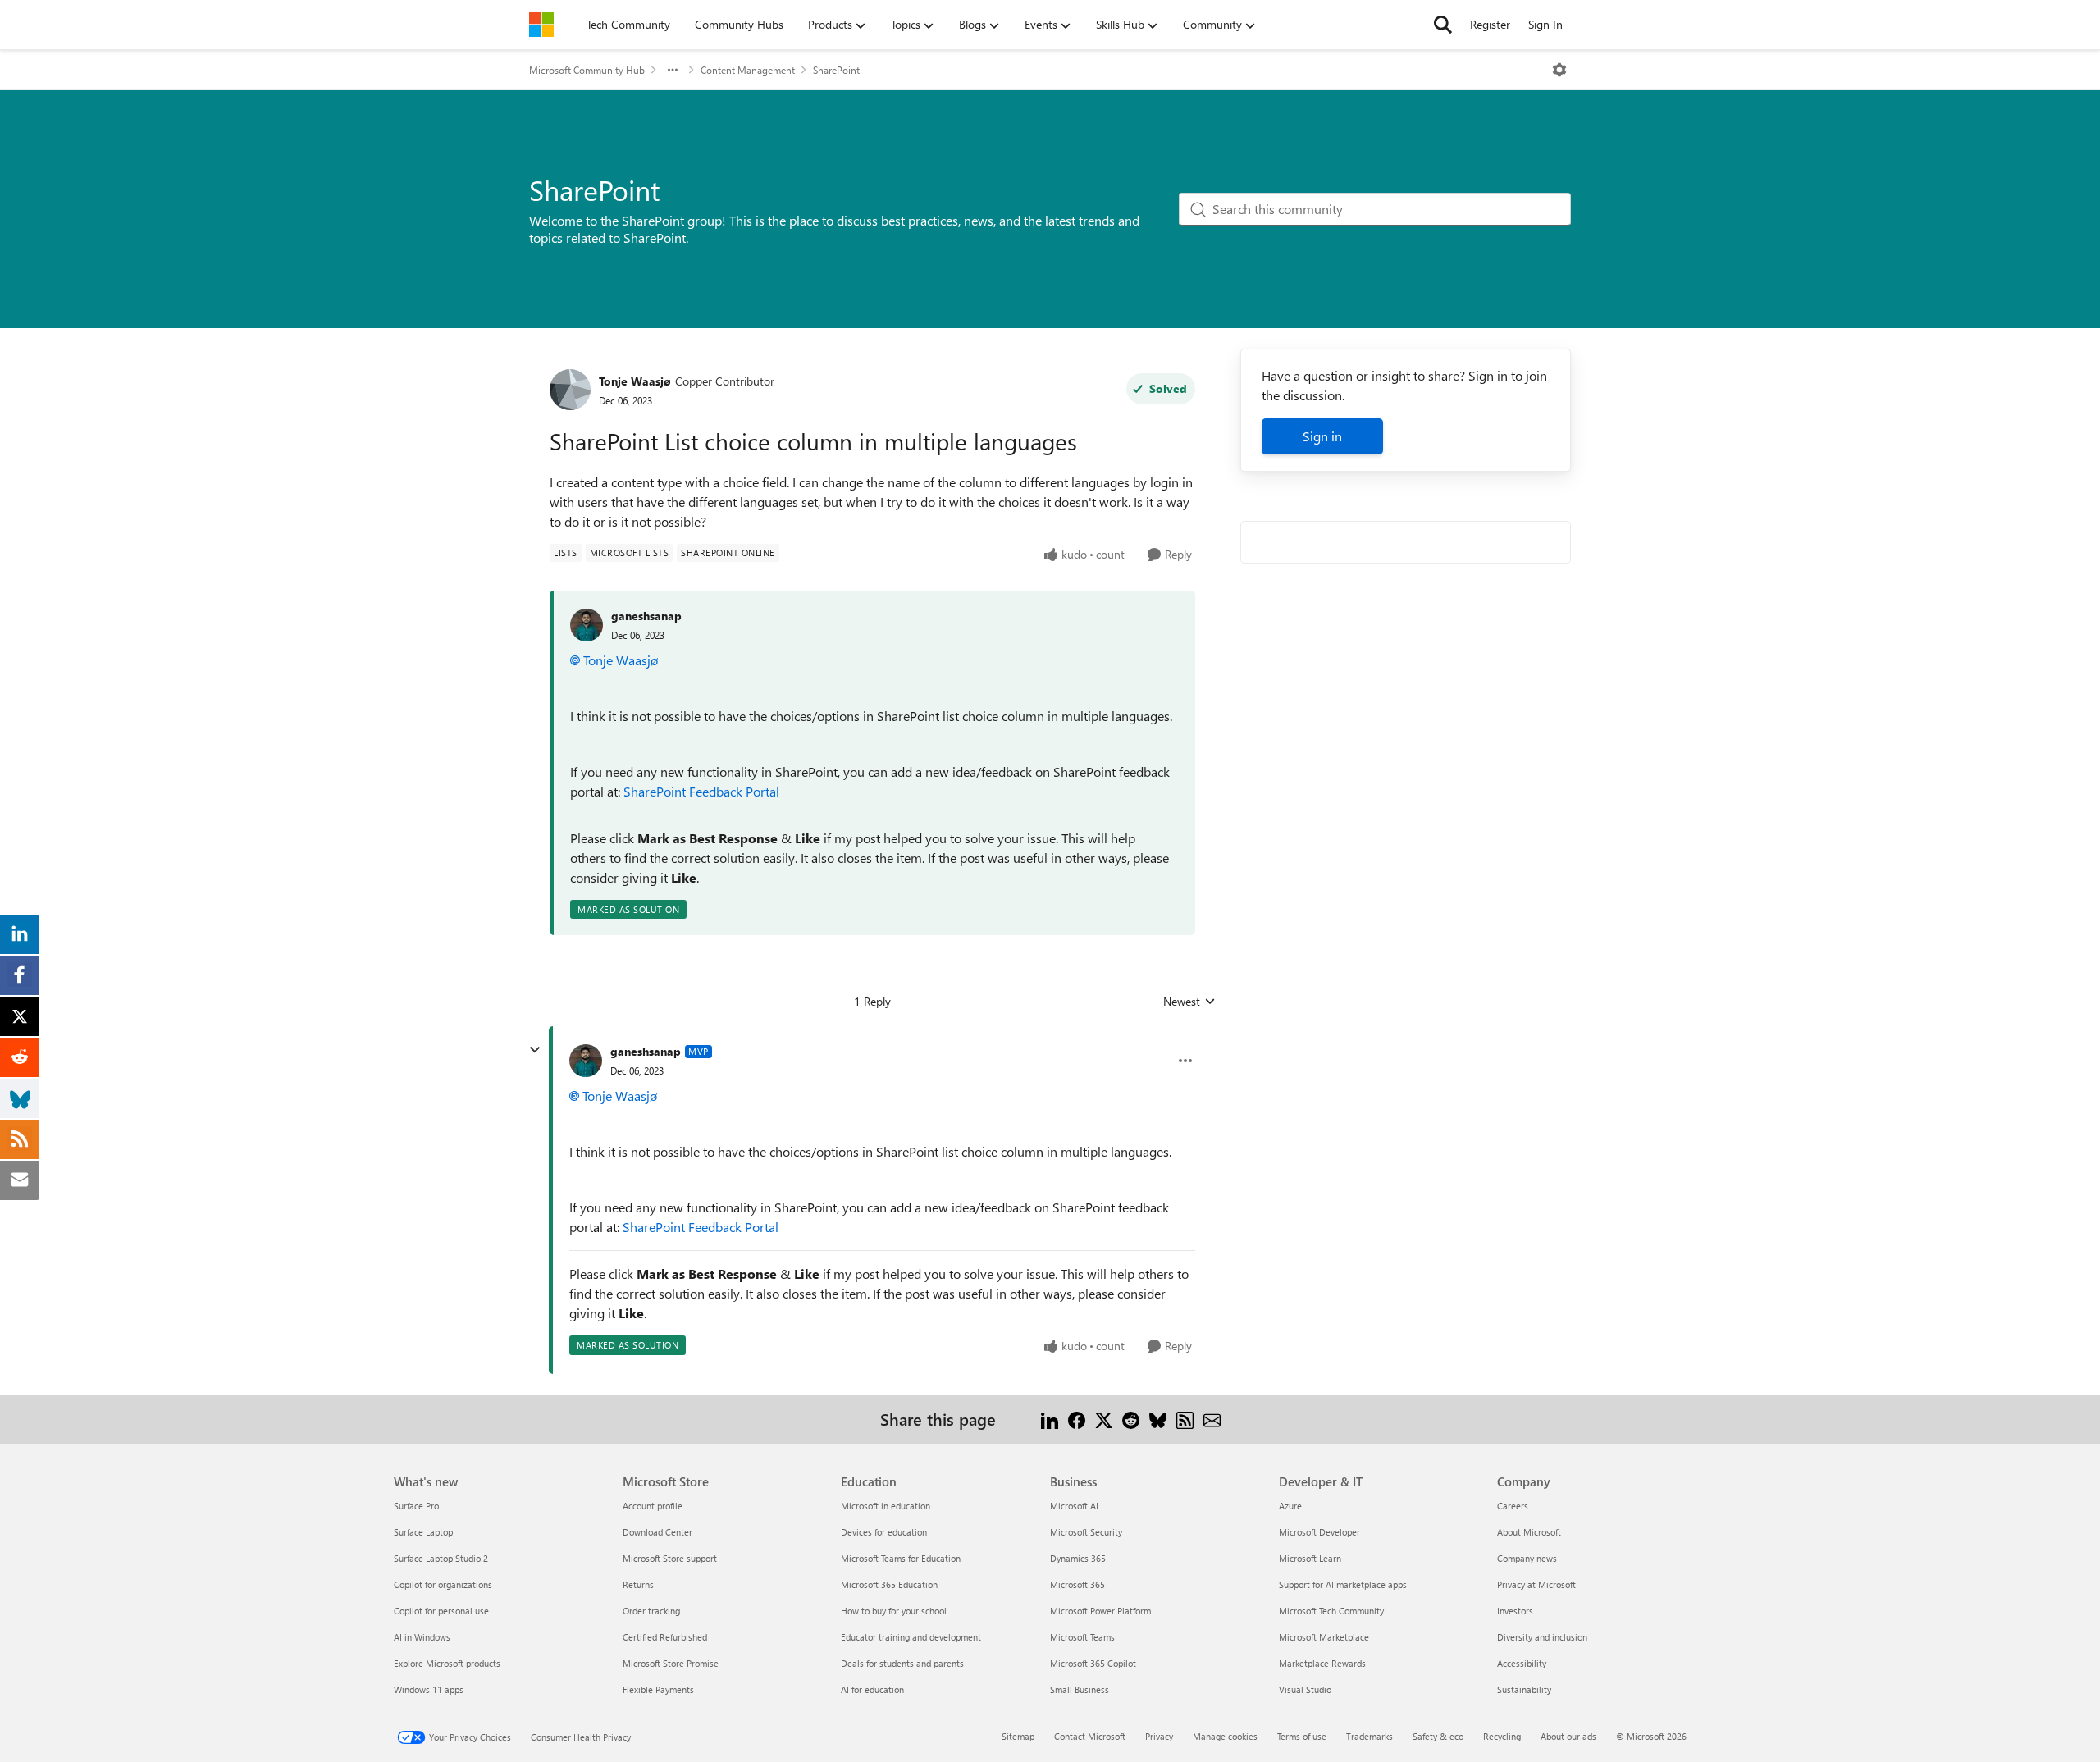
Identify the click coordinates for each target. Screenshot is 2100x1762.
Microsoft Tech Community (1331, 1611)
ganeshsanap (646, 616)
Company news (1527, 1558)
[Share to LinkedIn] (1050, 1419)
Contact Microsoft (1090, 1736)
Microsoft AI (1074, 1506)
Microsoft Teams (1082, 1637)
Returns (638, 1584)
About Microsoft (1529, 1532)
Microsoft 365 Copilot (1093, 1663)
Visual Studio (1305, 1689)
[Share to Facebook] (1077, 1419)
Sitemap (1018, 1736)
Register (1490, 24)
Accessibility (1522, 1663)
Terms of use (1302, 1736)
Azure (1290, 1506)
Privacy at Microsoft (1536, 1584)
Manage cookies (1225, 1736)
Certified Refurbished (665, 1637)
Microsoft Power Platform (1100, 1611)
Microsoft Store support (670, 1558)
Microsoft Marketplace (1324, 1637)
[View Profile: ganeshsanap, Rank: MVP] (586, 1061)
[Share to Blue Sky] (1158, 1419)
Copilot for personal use (441, 1611)
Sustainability (1524, 1689)
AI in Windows (422, 1637)
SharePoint (836, 70)
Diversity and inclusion (1542, 1637)
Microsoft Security (1086, 1532)
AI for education (872, 1689)
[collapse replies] (535, 1050)
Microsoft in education (886, 1506)
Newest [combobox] (1189, 1002)
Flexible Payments (658, 1689)
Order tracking (651, 1611)
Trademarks (1370, 1736)
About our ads (1568, 1736)
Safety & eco (1438, 1736)
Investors (1515, 1611)
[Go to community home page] (541, 25)
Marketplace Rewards (1322, 1663)
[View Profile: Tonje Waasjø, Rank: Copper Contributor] (570, 390)
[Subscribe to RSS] (1185, 1419)
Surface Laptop (423, 1532)
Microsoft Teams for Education (901, 1558)
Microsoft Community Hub (587, 70)
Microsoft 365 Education (889, 1584)
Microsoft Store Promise (671, 1663)
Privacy (1159, 1736)
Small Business (1080, 1689)
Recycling (1502, 1736)
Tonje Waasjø (635, 381)
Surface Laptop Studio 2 (441, 1558)
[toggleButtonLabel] (1559, 70)
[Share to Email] (1212, 1419)
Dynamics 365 (1078, 1558)
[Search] (1443, 25)
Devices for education (884, 1532)
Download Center (657, 1532)
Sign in (1322, 436)
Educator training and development (911, 1637)
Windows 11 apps (429, 1689)
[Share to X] (1104, 1419)
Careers (1513, 1506)
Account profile (653, 1506)
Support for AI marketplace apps (1343, 1584)
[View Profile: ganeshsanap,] (587, 625)
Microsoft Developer (1319, 1532)
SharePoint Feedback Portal (701, 791)
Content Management (748, 70)
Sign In (1545, 24)
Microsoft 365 (1077, 1584)
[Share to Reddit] (1131, 1419)
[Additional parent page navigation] (673, 70)
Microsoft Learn (1310, 1558)
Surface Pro (416, 1506)
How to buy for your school (894, 1611)
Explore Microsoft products (447, 1663)
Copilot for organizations (443, 1584)
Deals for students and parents (902, 1663)
